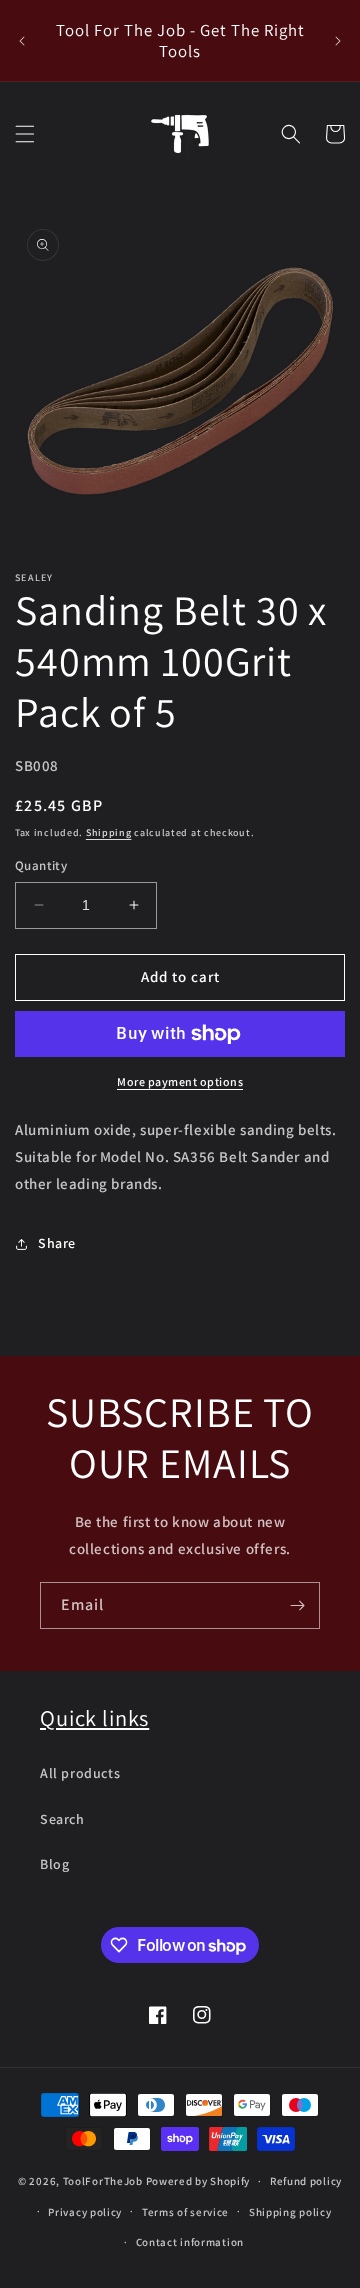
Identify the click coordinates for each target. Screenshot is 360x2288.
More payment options (180, 1081)
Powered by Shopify (198, 2181)
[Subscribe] (297, 1605)
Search (62, 1819)
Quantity (41, 865)
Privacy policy (85, 2212)
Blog (54, 1864)
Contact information (190, 2242)
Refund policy (306, 2181)
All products (80, 1773)
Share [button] (57, 1243)
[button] (25, 134)
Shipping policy (290, 2212)
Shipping (109, 832)
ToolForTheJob (103, 2181)
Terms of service (185, 2212)
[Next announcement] (338, 41)
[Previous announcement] (22, 41)
